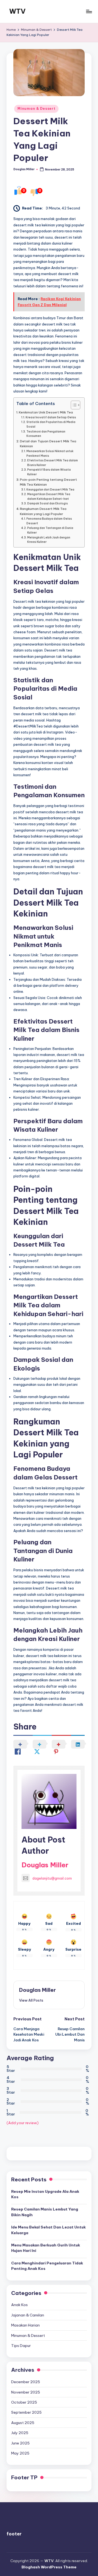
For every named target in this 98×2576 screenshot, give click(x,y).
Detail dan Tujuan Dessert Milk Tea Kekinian (48, 444)
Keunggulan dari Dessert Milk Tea (50, 490)
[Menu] (89, 11)
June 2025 (20, 2443)
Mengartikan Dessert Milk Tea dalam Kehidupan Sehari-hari (49, 497)
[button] (31, 2000)
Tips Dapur (21, 2346)
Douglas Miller (45, 1865)
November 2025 (26, 2392)
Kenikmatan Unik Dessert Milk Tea (46, 412)
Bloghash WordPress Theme (49, 2567)
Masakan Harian (25, 2325)
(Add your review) (23, 2123)
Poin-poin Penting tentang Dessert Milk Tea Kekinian (48, 482)
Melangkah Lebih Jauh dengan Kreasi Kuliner (49, 540)
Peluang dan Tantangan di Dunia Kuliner (50, 530)
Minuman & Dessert (36, 109)
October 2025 (24, 2402)
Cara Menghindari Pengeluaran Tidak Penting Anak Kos (47, 2266)
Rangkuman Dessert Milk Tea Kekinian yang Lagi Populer (43, 511)
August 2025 (23, 2423)
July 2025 (20, 2433)
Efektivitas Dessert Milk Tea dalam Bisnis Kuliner (53, 463)
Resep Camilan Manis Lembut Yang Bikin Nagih (45, 2212)
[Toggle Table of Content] (73, 405)
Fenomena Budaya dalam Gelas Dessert (49, 521)
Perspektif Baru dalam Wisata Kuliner (49, 472)
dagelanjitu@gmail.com (52, 1878)
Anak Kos (19, 2305)
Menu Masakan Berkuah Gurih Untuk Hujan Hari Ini (46, 2248)
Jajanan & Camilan (28, 2315)
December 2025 (26, 2382)
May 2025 (20, 2453)
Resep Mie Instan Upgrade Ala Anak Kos (45, 2194)
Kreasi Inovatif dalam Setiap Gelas (51, 417)
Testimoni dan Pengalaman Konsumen (46, 434)
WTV (17, 11)
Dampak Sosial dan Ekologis (48, 503)
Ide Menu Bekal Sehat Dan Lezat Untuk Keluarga (48, 2230)
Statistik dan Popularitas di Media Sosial (51, 424)
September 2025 (26, 2412)
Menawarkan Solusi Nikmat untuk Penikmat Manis (50, 453)
